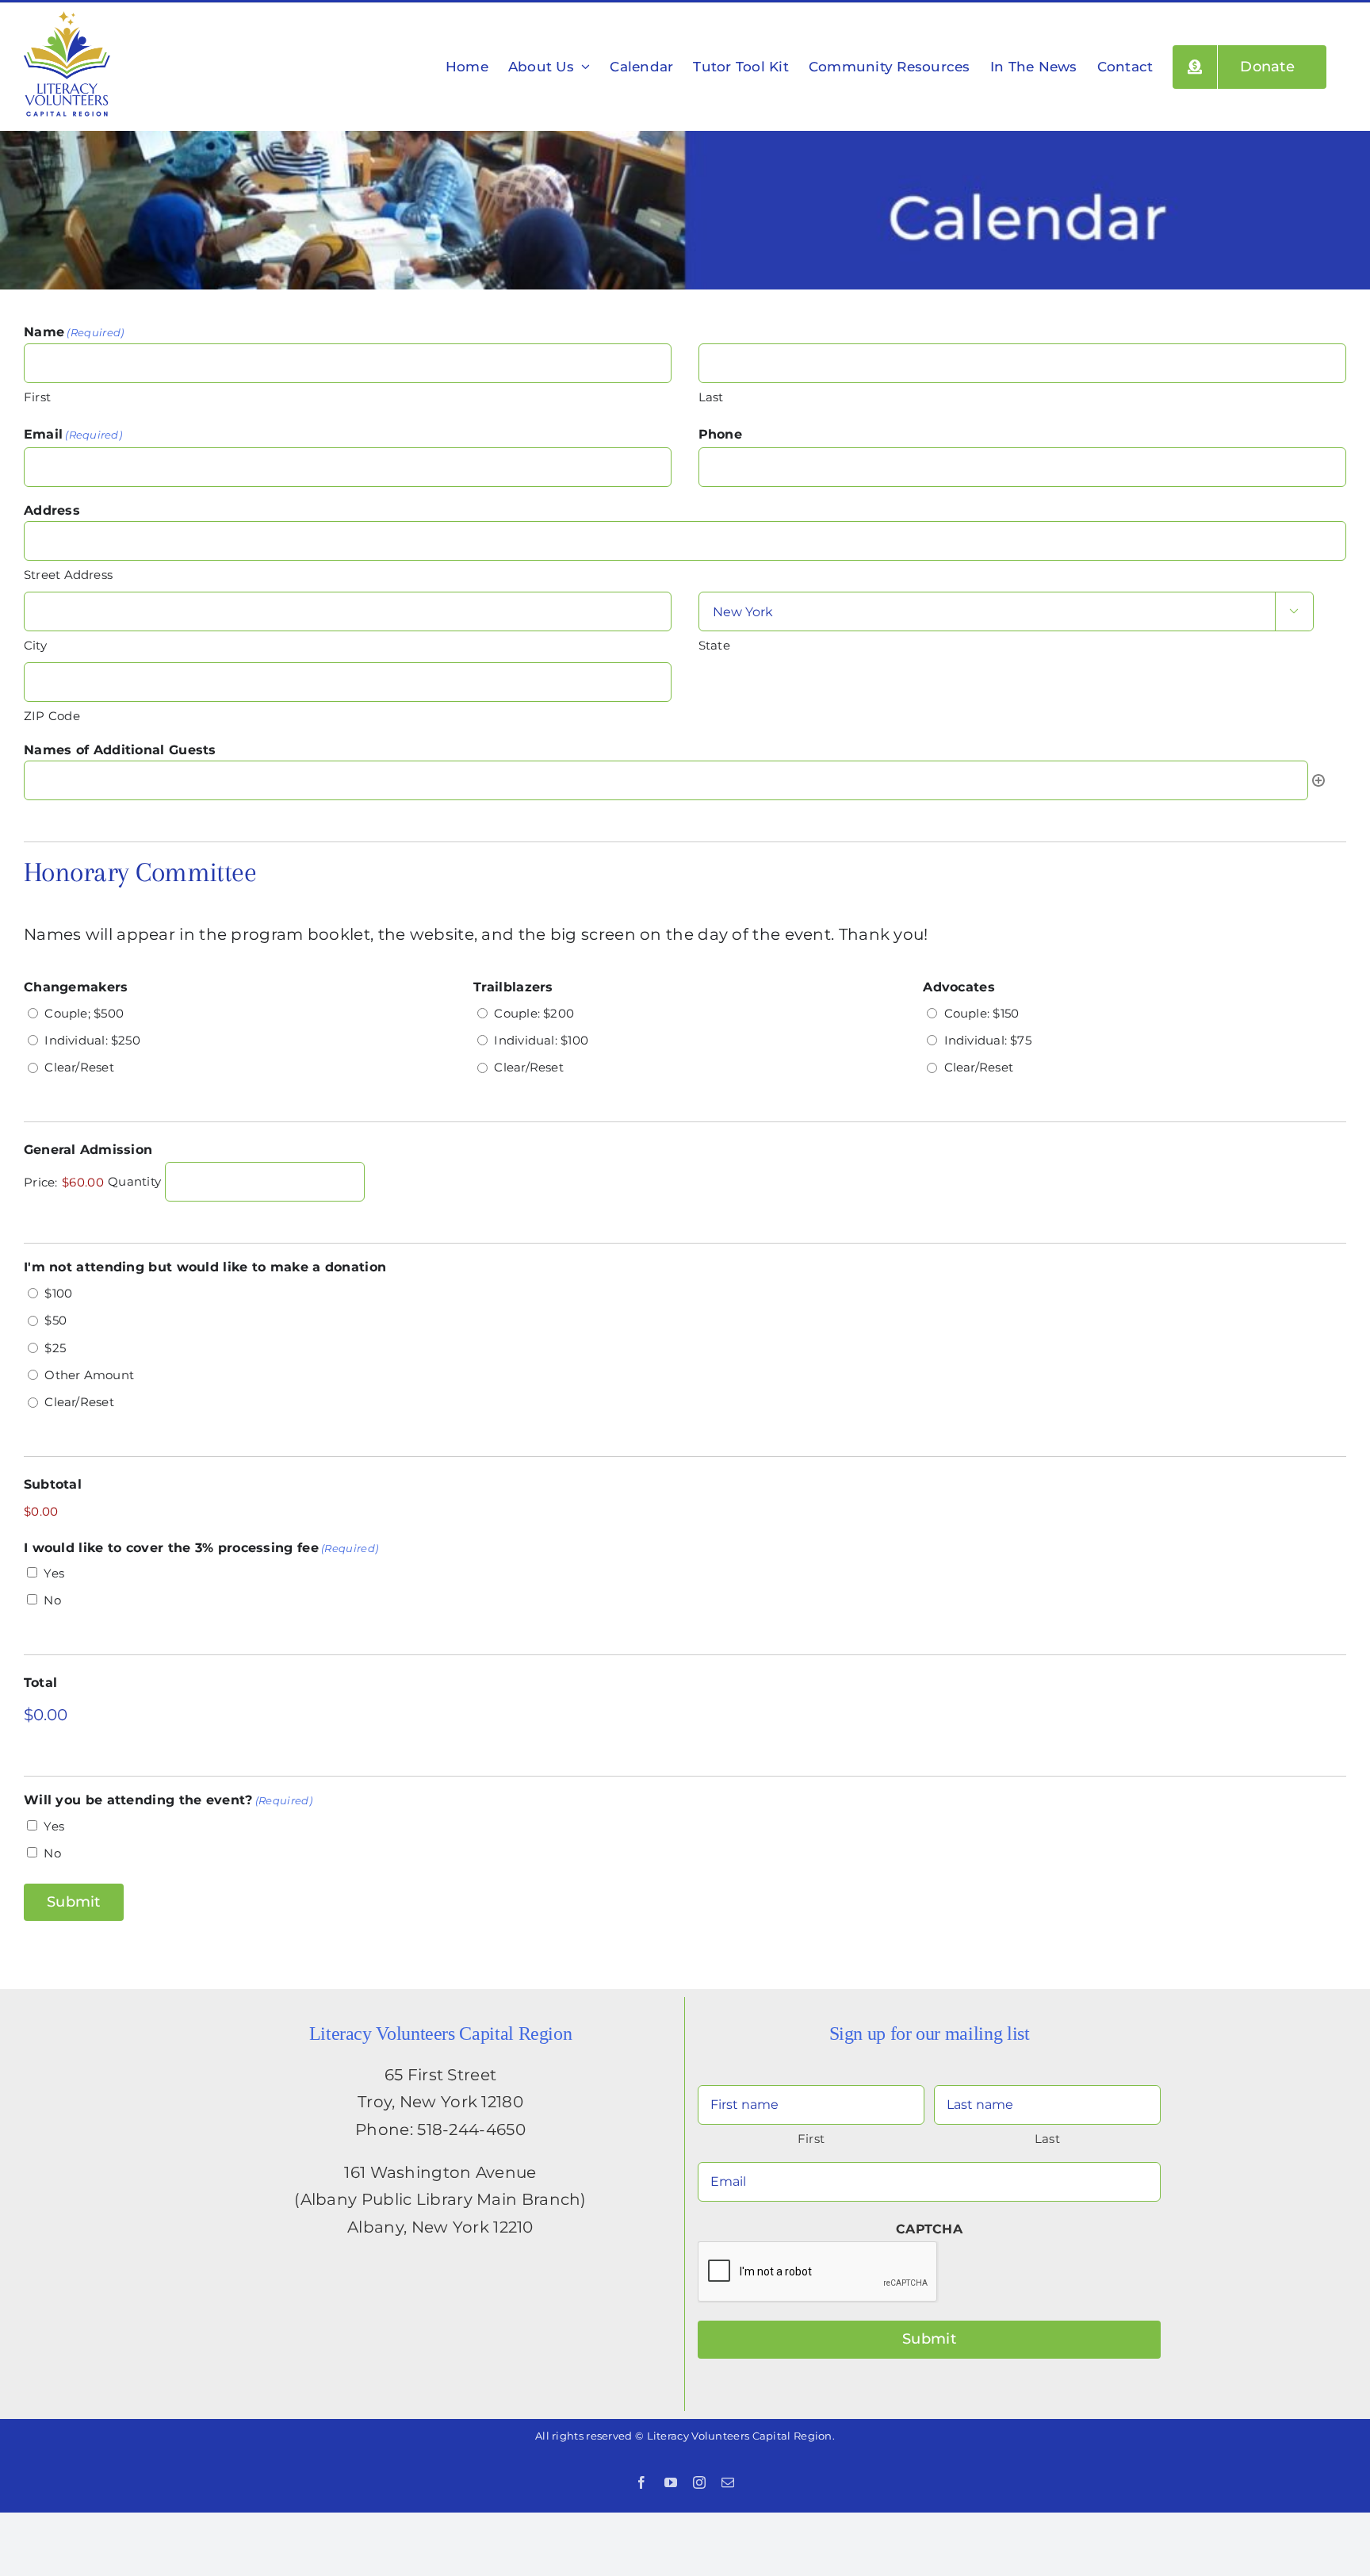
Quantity (134, 1182)
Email (73, 434)
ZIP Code (52, 716)
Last (711, 397)
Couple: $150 (982, 1013)
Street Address (68, 575)
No (52, 1600)
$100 (58, 1293)
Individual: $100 (541, 1040)
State (714, 645)
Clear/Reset (79, 1067)
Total (40, 1683)
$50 (55, 1320)
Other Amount (89, 1375)
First (37, 397)
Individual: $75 (988, 1040)
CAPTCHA (929, 2229)
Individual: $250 (92, 1040)
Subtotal (53, 1484)
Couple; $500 (84, 1013)
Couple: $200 (534, 1013)
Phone (720, 434)
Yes (54, 1573)
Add (1318, 780)
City (35, 645)
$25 (55, 1348)
